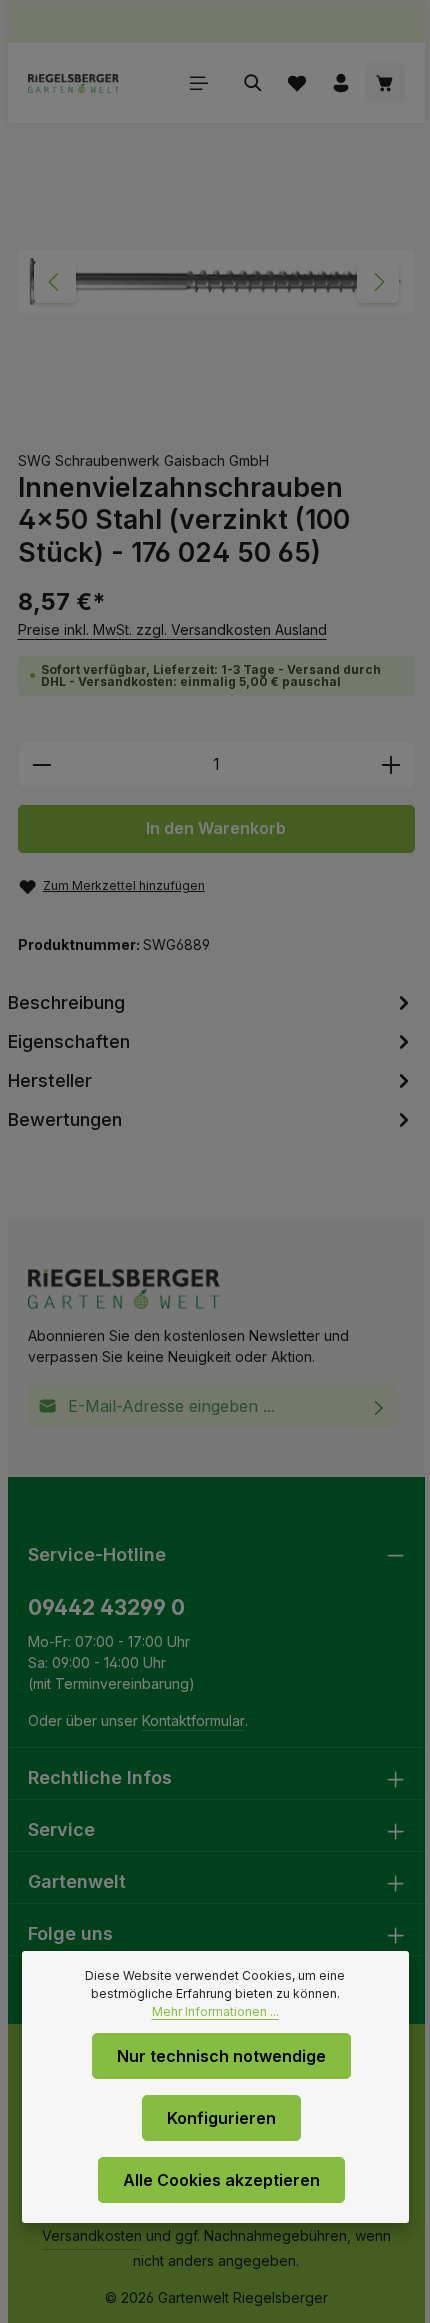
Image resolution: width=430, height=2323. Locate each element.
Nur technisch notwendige (221, 2056)
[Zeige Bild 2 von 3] (226, 406)
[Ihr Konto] (341, 83)
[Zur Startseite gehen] (73, 83)
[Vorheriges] (55, 282)
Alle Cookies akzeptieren (221, 2180)
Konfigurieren (221, 2118)
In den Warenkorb (216, 828)
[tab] (212, 1002)
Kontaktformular (193, 1720)
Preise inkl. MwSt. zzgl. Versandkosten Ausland (172, 629)
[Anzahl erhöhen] (391, 765)
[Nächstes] (378, 282)
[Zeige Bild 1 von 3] (185, 406)
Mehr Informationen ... (215, 2011)
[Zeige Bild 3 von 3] (257, 406)
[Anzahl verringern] (41, 765)
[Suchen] (253, 83)
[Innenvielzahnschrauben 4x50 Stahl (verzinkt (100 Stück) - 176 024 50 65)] (216, 281)
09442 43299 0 (106, 1607)
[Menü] (199, 83)
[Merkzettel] (297, 83)
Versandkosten (92, 2235)
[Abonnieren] (379, 1406)
